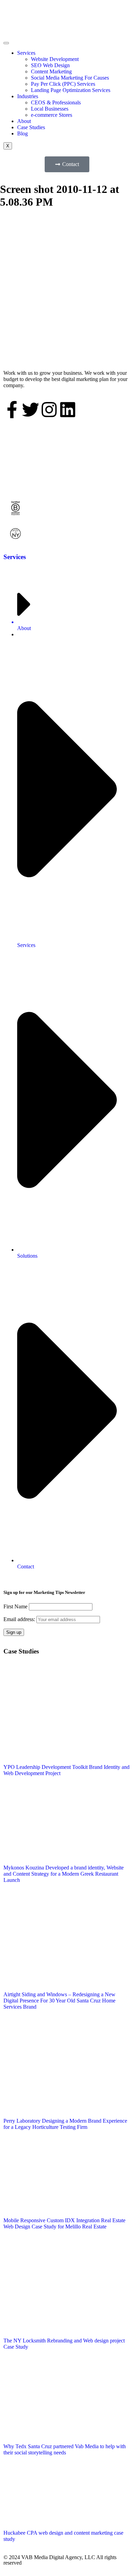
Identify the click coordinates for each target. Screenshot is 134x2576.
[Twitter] (31, 410)
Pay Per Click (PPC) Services (63, 84)
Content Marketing (51, 71)
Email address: (20, 1619)
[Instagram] (49, 410)
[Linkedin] (68, 410)
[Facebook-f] (12, 410)
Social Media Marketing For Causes (70, 78)
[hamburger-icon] (6, 43)
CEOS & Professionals (56, 102)
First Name (15, 1606)
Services (26, 53)
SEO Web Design (50, 65)
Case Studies (31, 127)
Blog (23, 133)
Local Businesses (50, 109)
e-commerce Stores (52, 115)
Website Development (55, 59)
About (24, 121)
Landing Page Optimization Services (71, 90)
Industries (28, 96)
